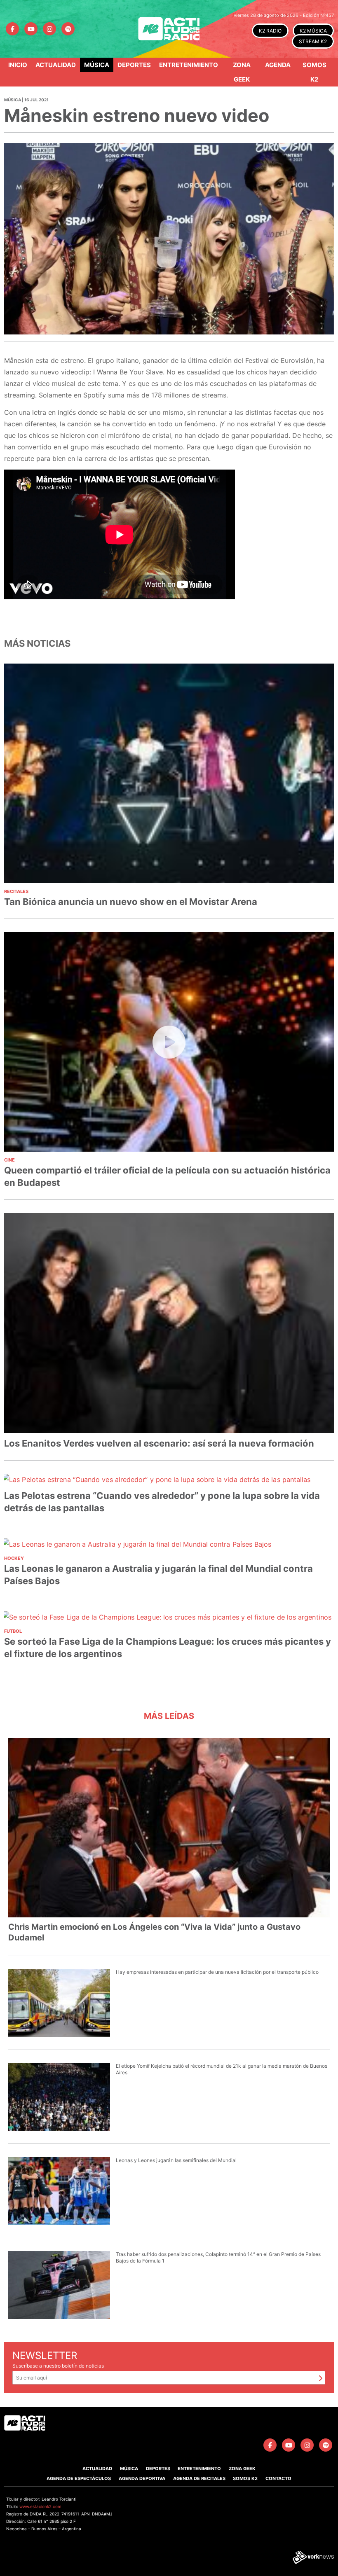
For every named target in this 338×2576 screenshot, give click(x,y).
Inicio (18, 65)
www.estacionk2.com (40, 2506)
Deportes (134, 65)
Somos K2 (315, 72)
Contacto (278, 2478)
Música (97, 65)
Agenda (278, 65)
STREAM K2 (313, 41)
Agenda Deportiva (142, 2478)
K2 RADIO (270, 31)
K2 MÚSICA (313, 31)
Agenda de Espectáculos (79, 2478)
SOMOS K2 (245, 2478)
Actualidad (56, 65)
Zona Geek (242, 72)
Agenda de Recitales (199, 2478)
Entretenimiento (189, 65)
